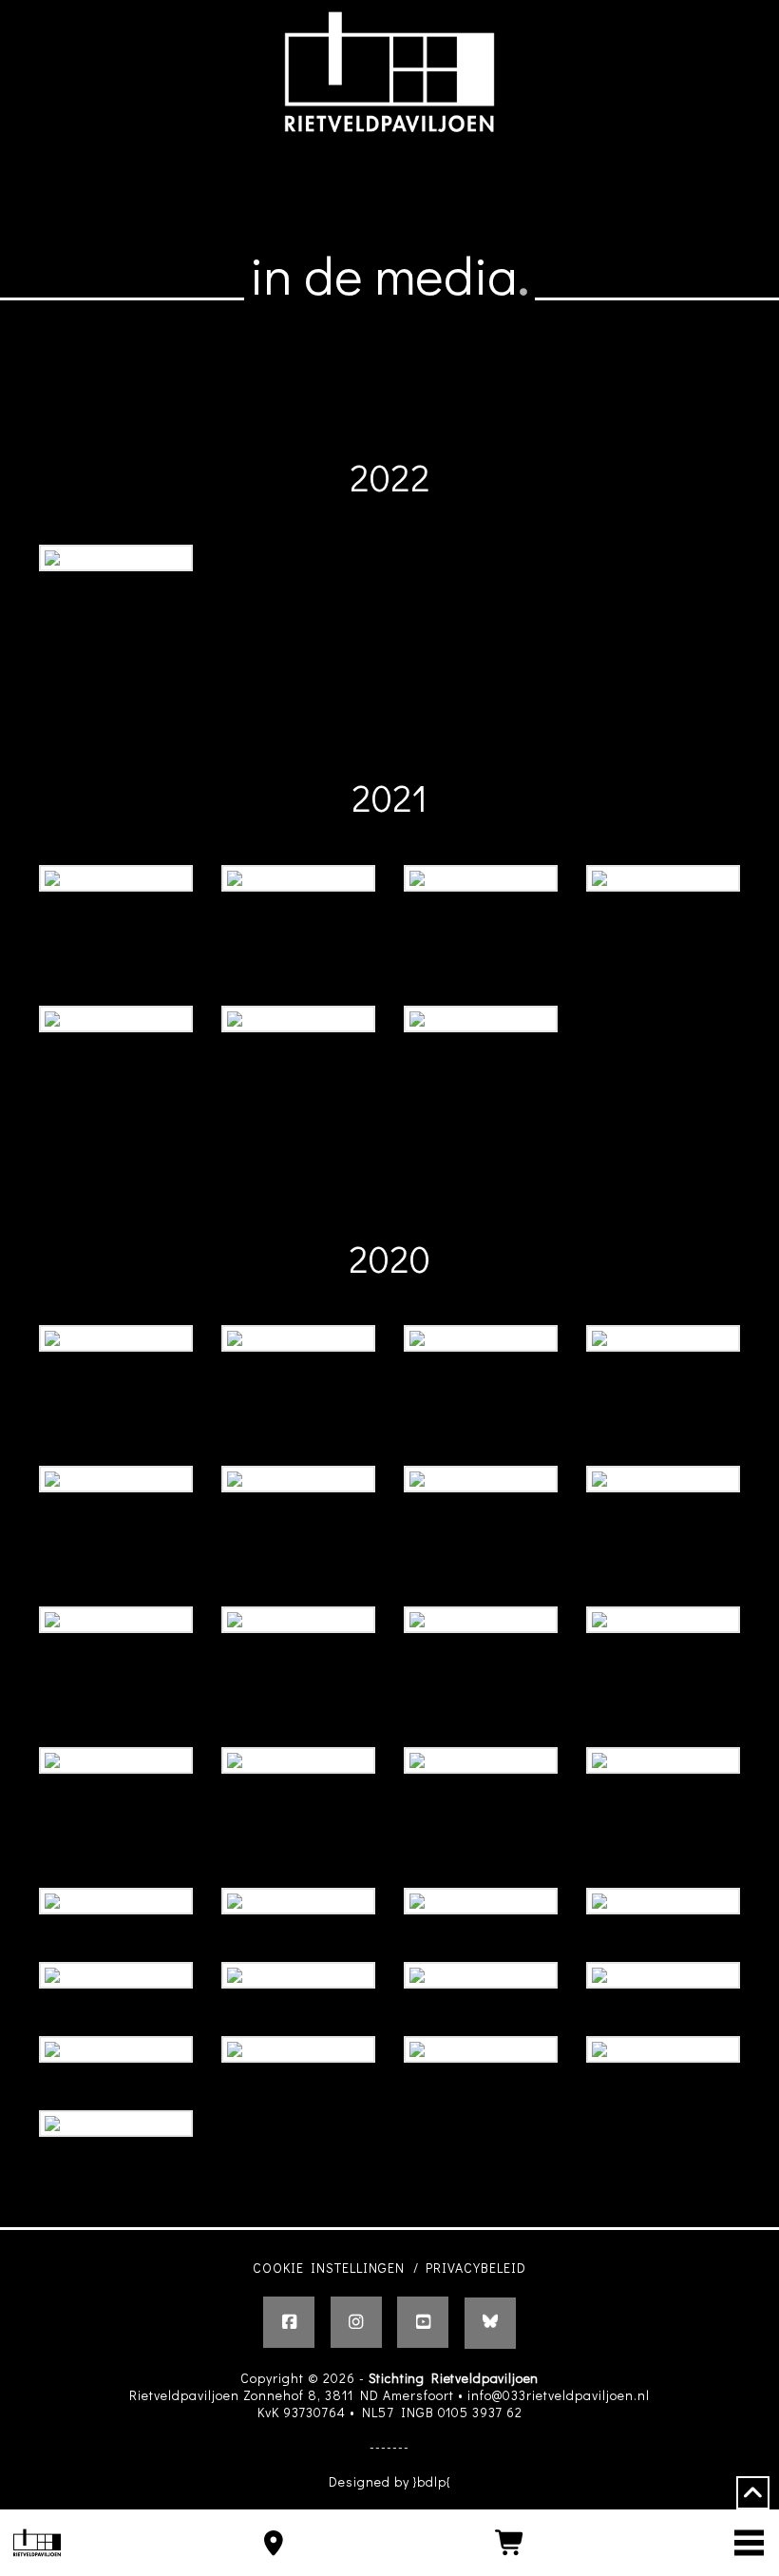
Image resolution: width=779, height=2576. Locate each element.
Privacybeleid (476, 2268)
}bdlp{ (432, 2481)
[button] (749, 2543)
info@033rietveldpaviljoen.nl (559, 2395)
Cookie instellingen (329, 2268)
